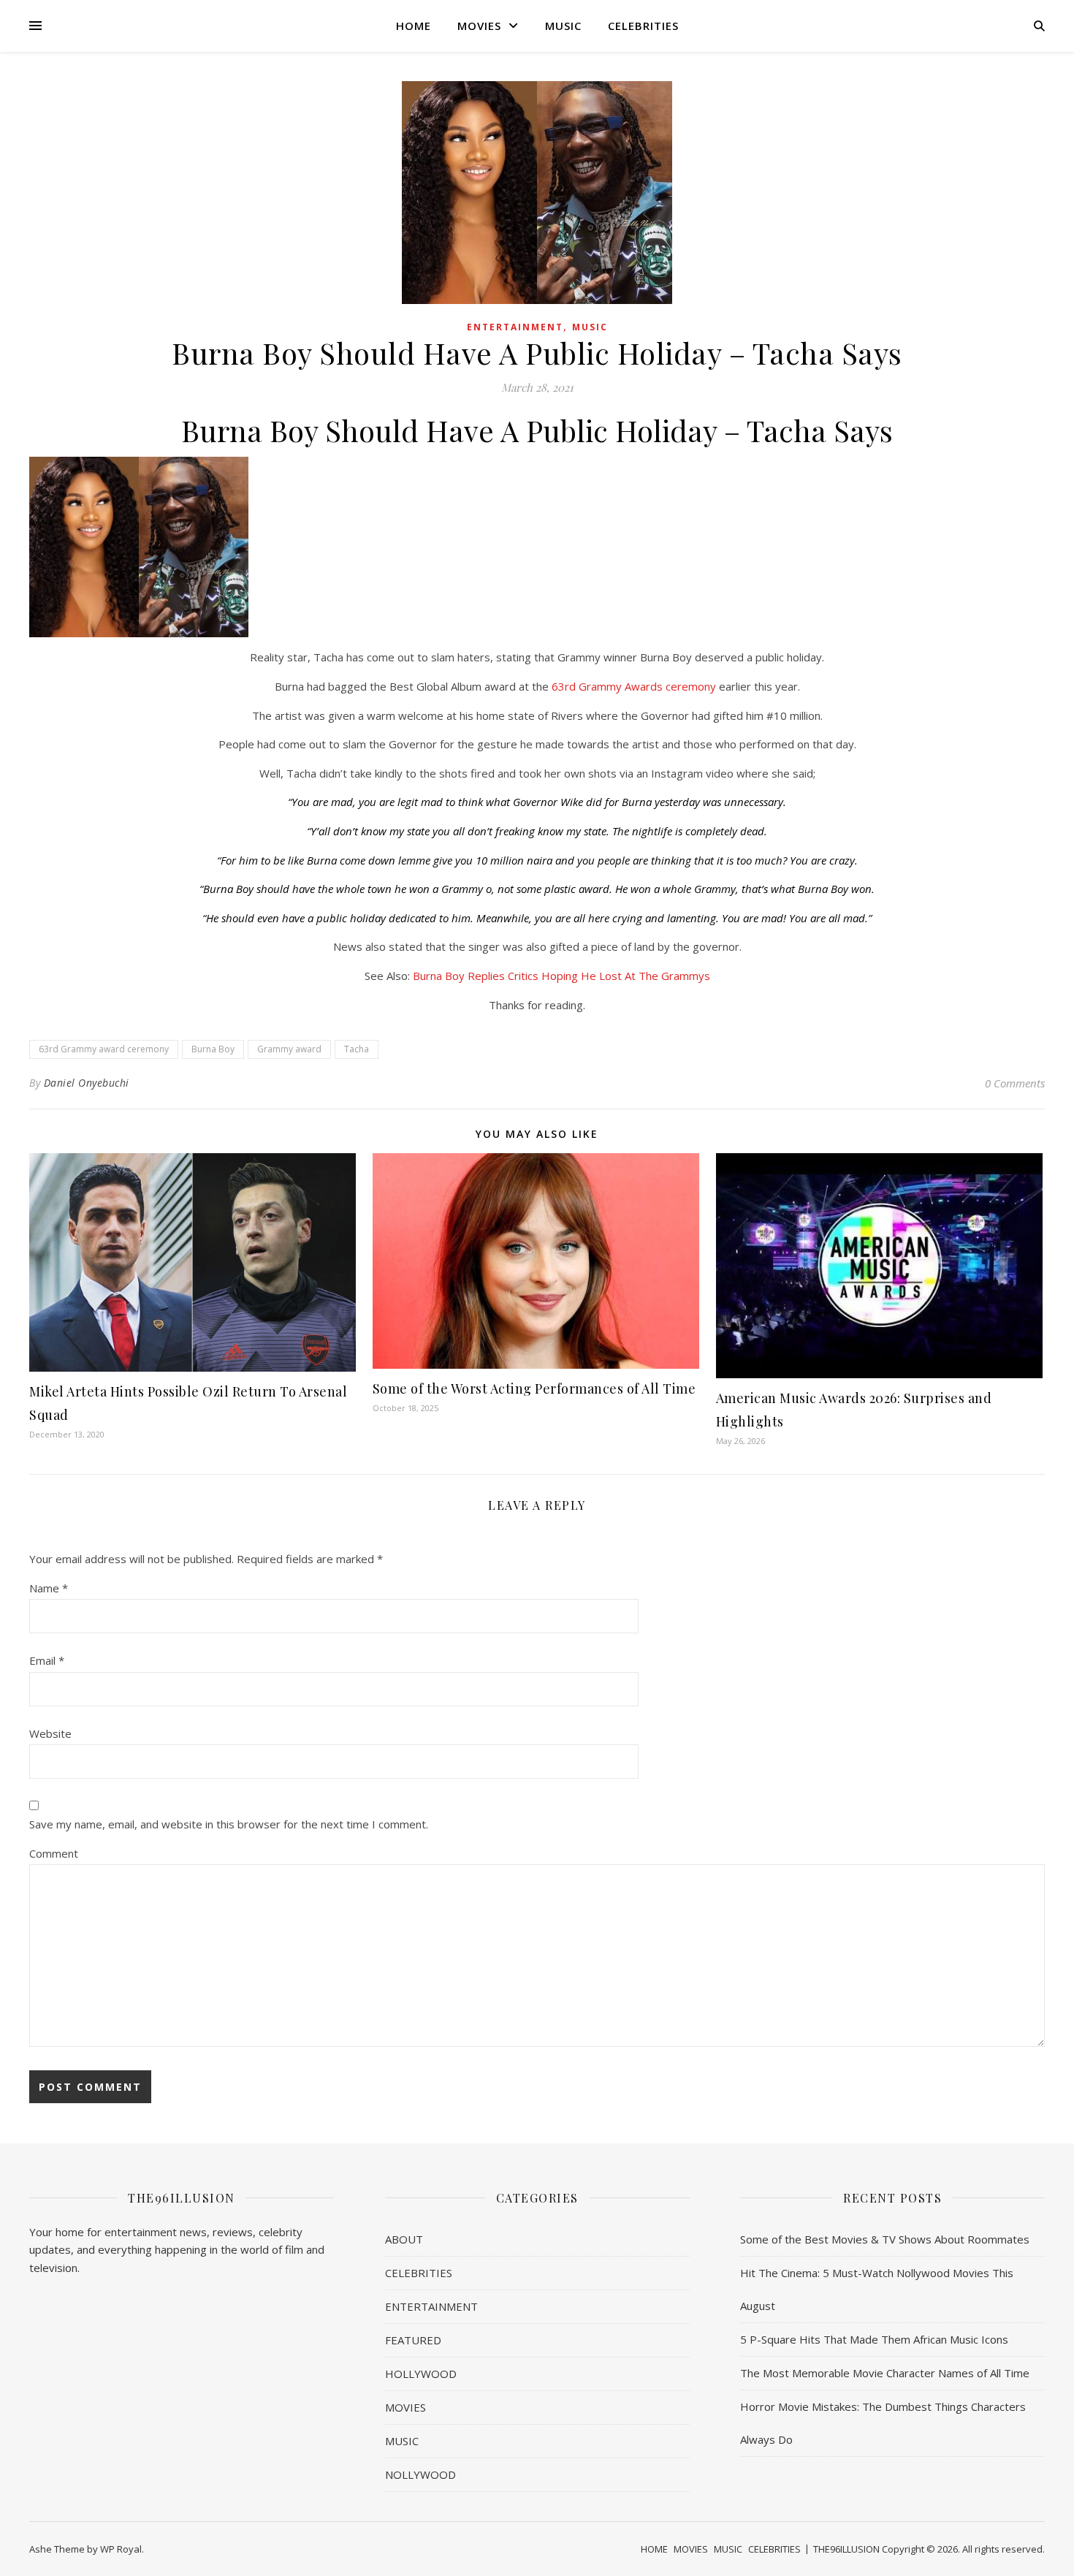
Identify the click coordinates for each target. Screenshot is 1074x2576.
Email (47, 1660)
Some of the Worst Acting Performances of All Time (534, 1388)
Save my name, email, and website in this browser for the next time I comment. (229, 1824)
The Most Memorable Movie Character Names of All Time (885, 2373)
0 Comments (1015, 1083)
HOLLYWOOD (421, 2374)
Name (49, 1588)
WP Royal (121, 2549)
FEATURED (413, 2340)
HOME (414, 26)
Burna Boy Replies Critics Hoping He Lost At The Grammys (561, 976)
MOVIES (479, 26)
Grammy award (289, 1049)
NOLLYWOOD (420, 2474)
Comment (54, 1853)
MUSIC (563, 26)
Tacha (357, 1049)
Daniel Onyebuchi (87, 1083)
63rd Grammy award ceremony (104, 1049)
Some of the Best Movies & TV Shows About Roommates (885, 2239)
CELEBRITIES (643, 26)
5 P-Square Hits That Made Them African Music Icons (874, 2339)
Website (50, 1733)
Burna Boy (213, 1049)
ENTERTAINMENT (515, 327)
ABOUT (404, 2239)
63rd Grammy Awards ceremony (634, 686)
